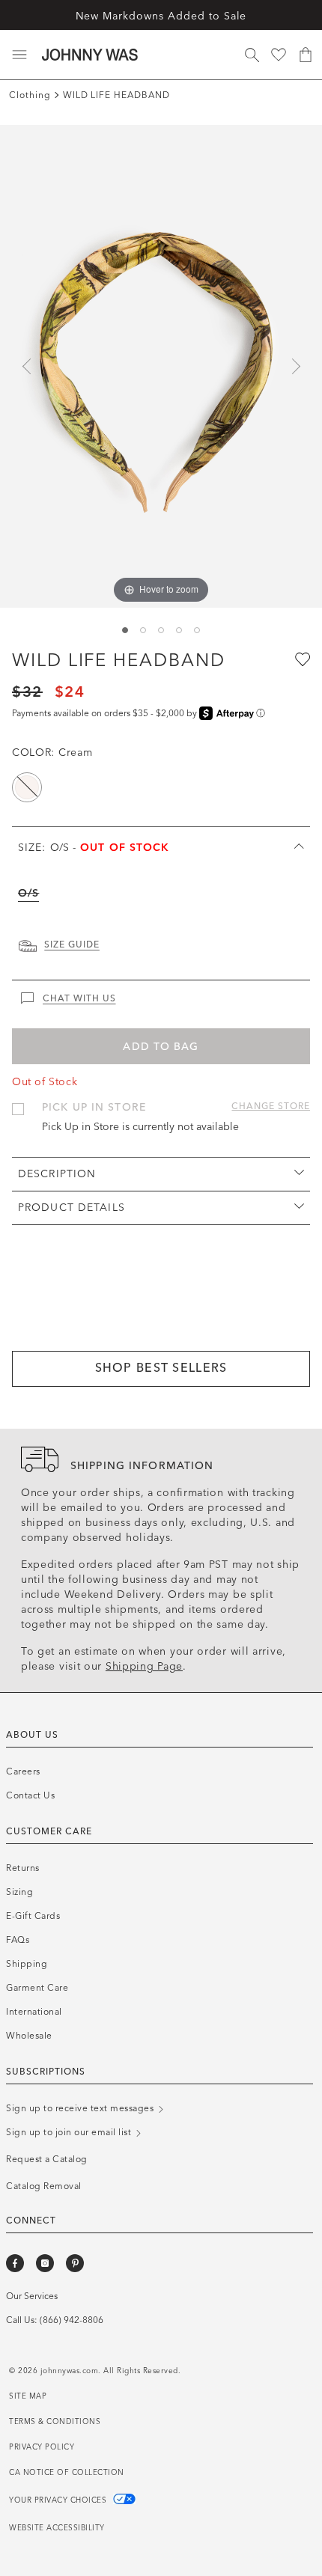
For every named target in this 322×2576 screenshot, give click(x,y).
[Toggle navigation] (19, 55)
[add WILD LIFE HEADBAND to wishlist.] (301, 659)
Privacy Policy (42, 2447)
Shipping (27, 1964)
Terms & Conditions (55, 2422)
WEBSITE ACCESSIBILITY (57, 2528)
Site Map (28, 2396)
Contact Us (30, 1795)
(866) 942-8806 (72, 2320)
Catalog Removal (44, 2186)
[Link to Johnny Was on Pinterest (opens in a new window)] (75, 2263)
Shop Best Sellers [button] (161, 1368)
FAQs (18, 1940)
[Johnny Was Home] (90, 55)
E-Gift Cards (33, 1916)
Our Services (32, 2296)
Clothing (30, 95)
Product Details (72, 1208)
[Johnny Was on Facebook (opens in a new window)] (15, 2263)
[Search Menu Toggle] (252, 55)
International (34, 2012)
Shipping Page (144, 1666)
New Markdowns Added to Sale (161, 16)
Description (57, 1174)
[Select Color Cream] (27, 787)
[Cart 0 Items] (306, 55)
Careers (23, 1771)
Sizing (19, 1892)
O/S (28, 893)
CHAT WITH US (79, 998)
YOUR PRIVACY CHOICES (59, 2500)
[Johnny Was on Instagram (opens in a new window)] (45, 2263)
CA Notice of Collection (67, 2473)
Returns (23, 1868)
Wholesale (29, 2036)
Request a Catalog (47, 2159)
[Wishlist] (279, 55)
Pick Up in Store (94, 1107)
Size (94, 848)
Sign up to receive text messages (81, 2108)
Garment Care (37, 1988)
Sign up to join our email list (70, 2132)
